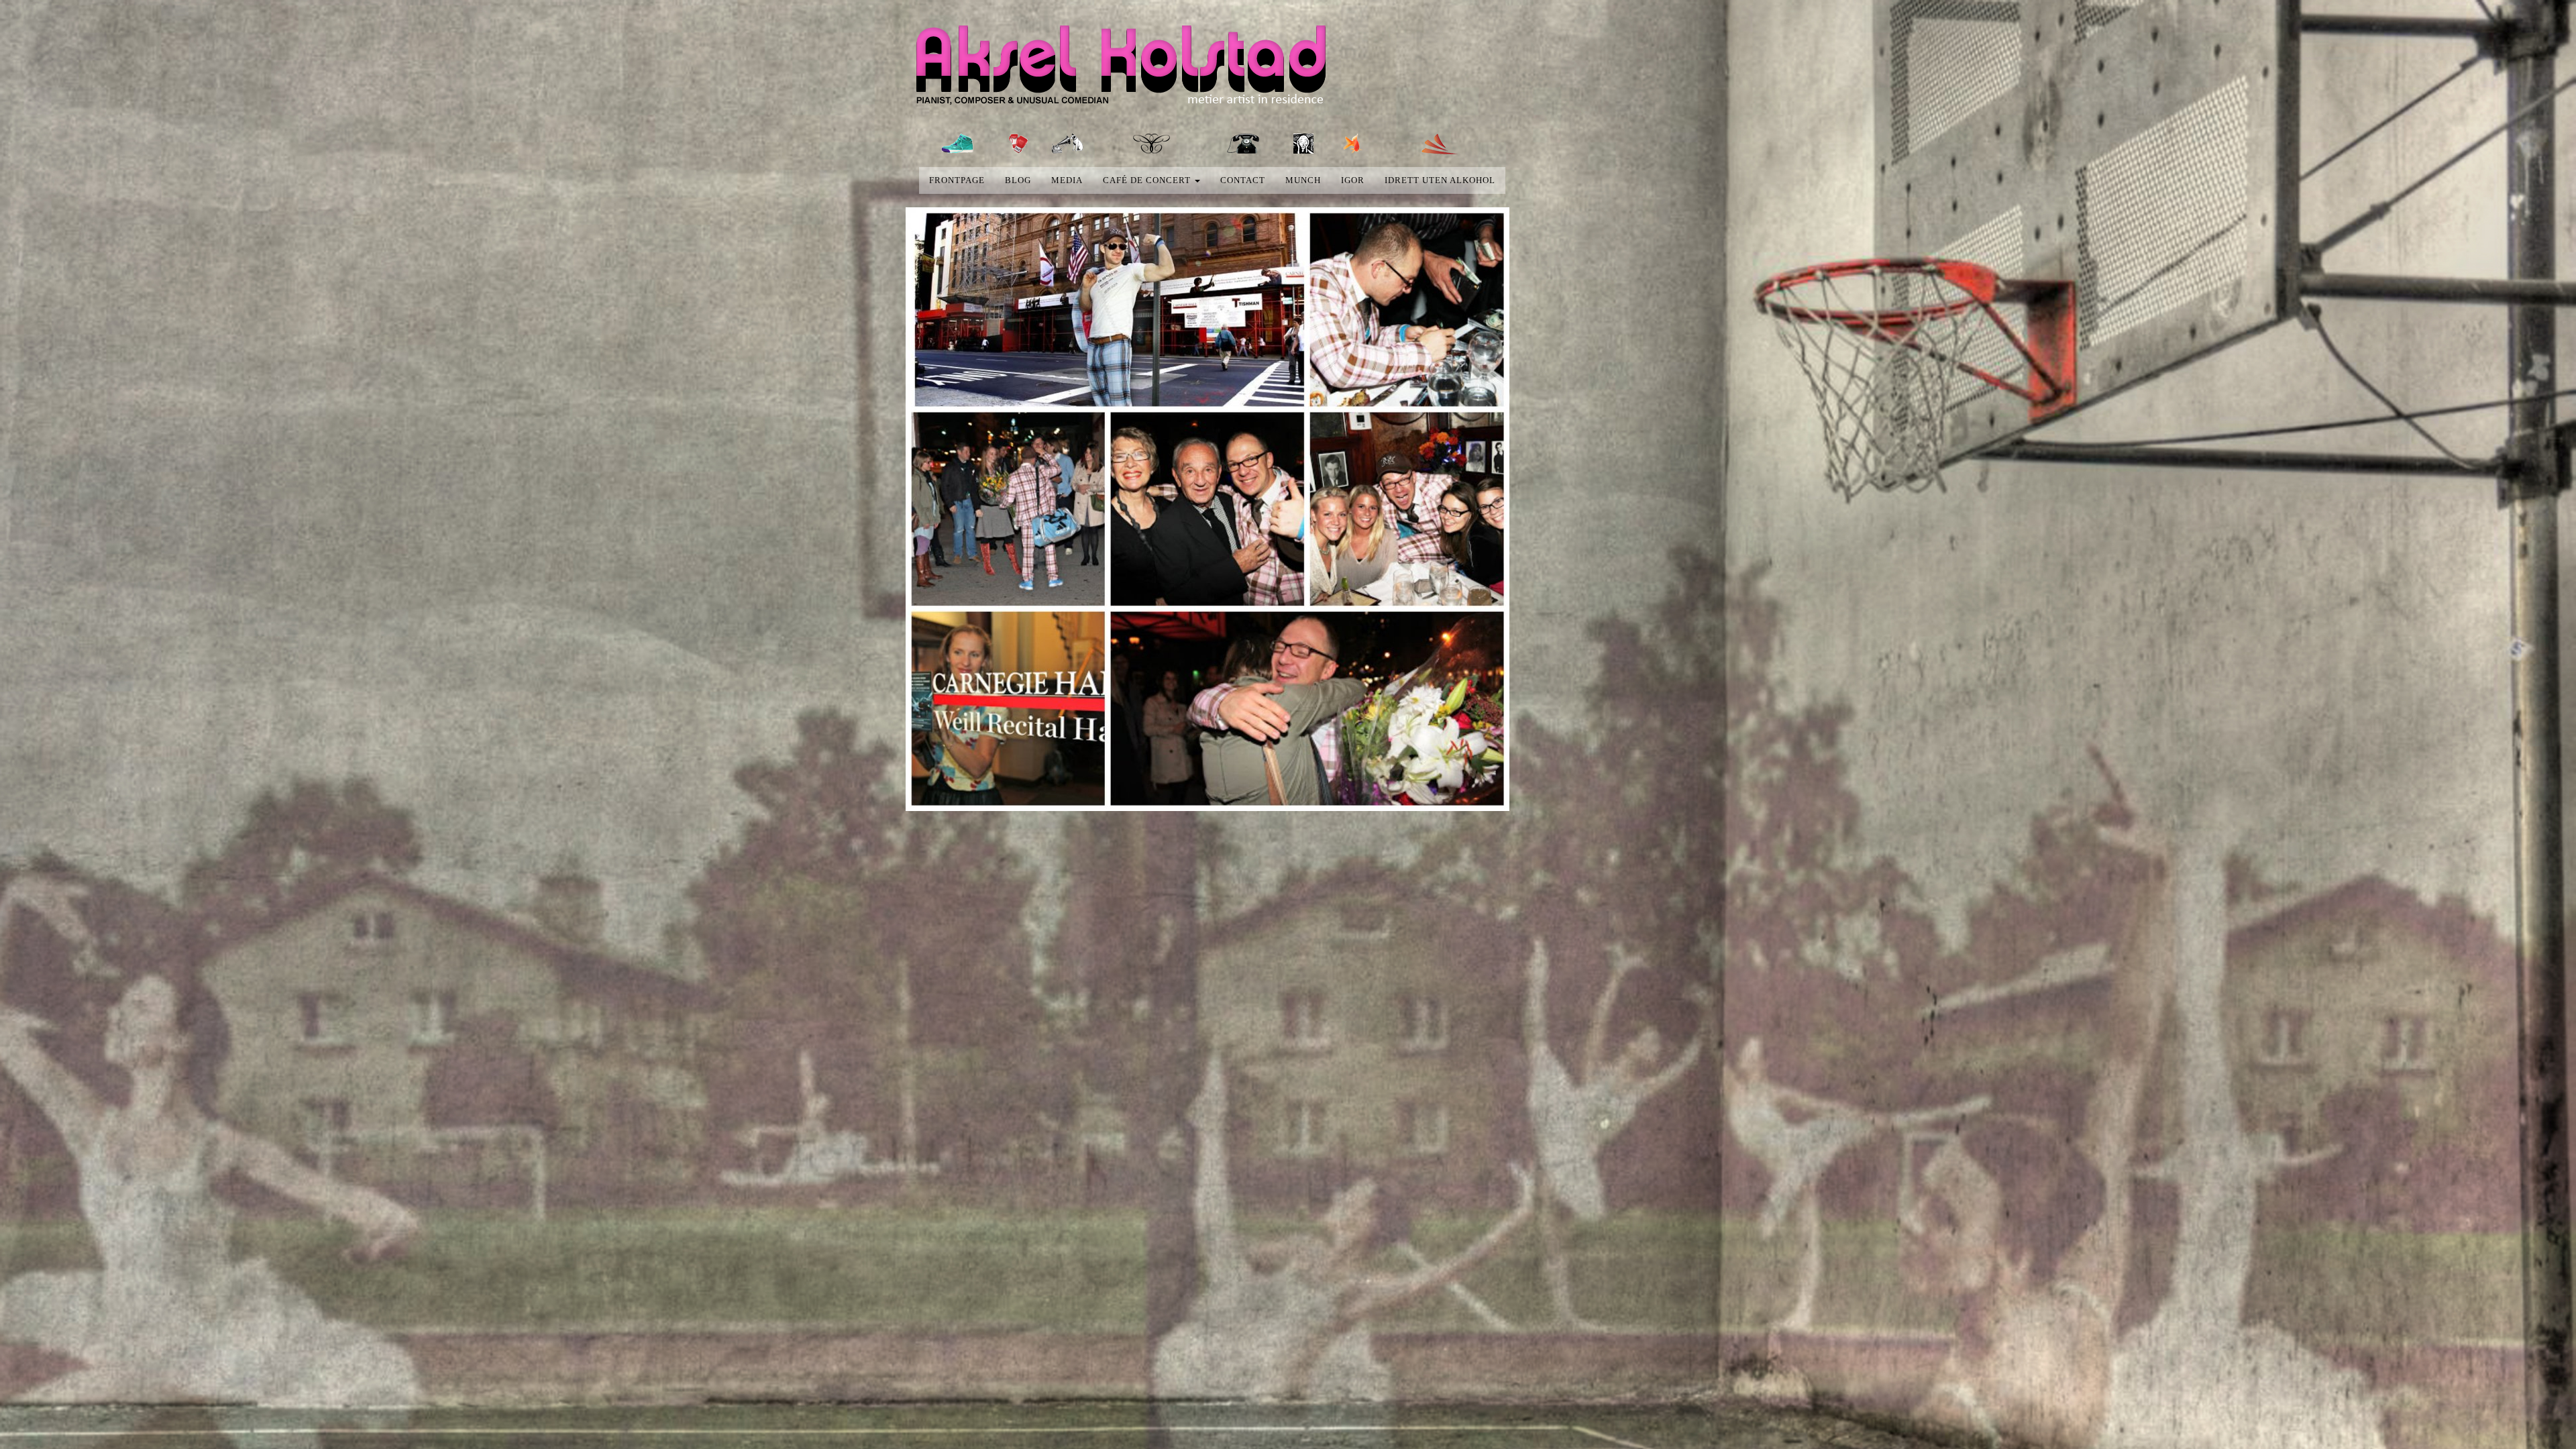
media (1067, 180)
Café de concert (1148, 180)
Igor (1353, 180)
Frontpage (957, 180)
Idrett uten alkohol (1440, 180)
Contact (1243, 180)
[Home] (1133, 68)
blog (1018, 180)
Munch (1303, 180)
